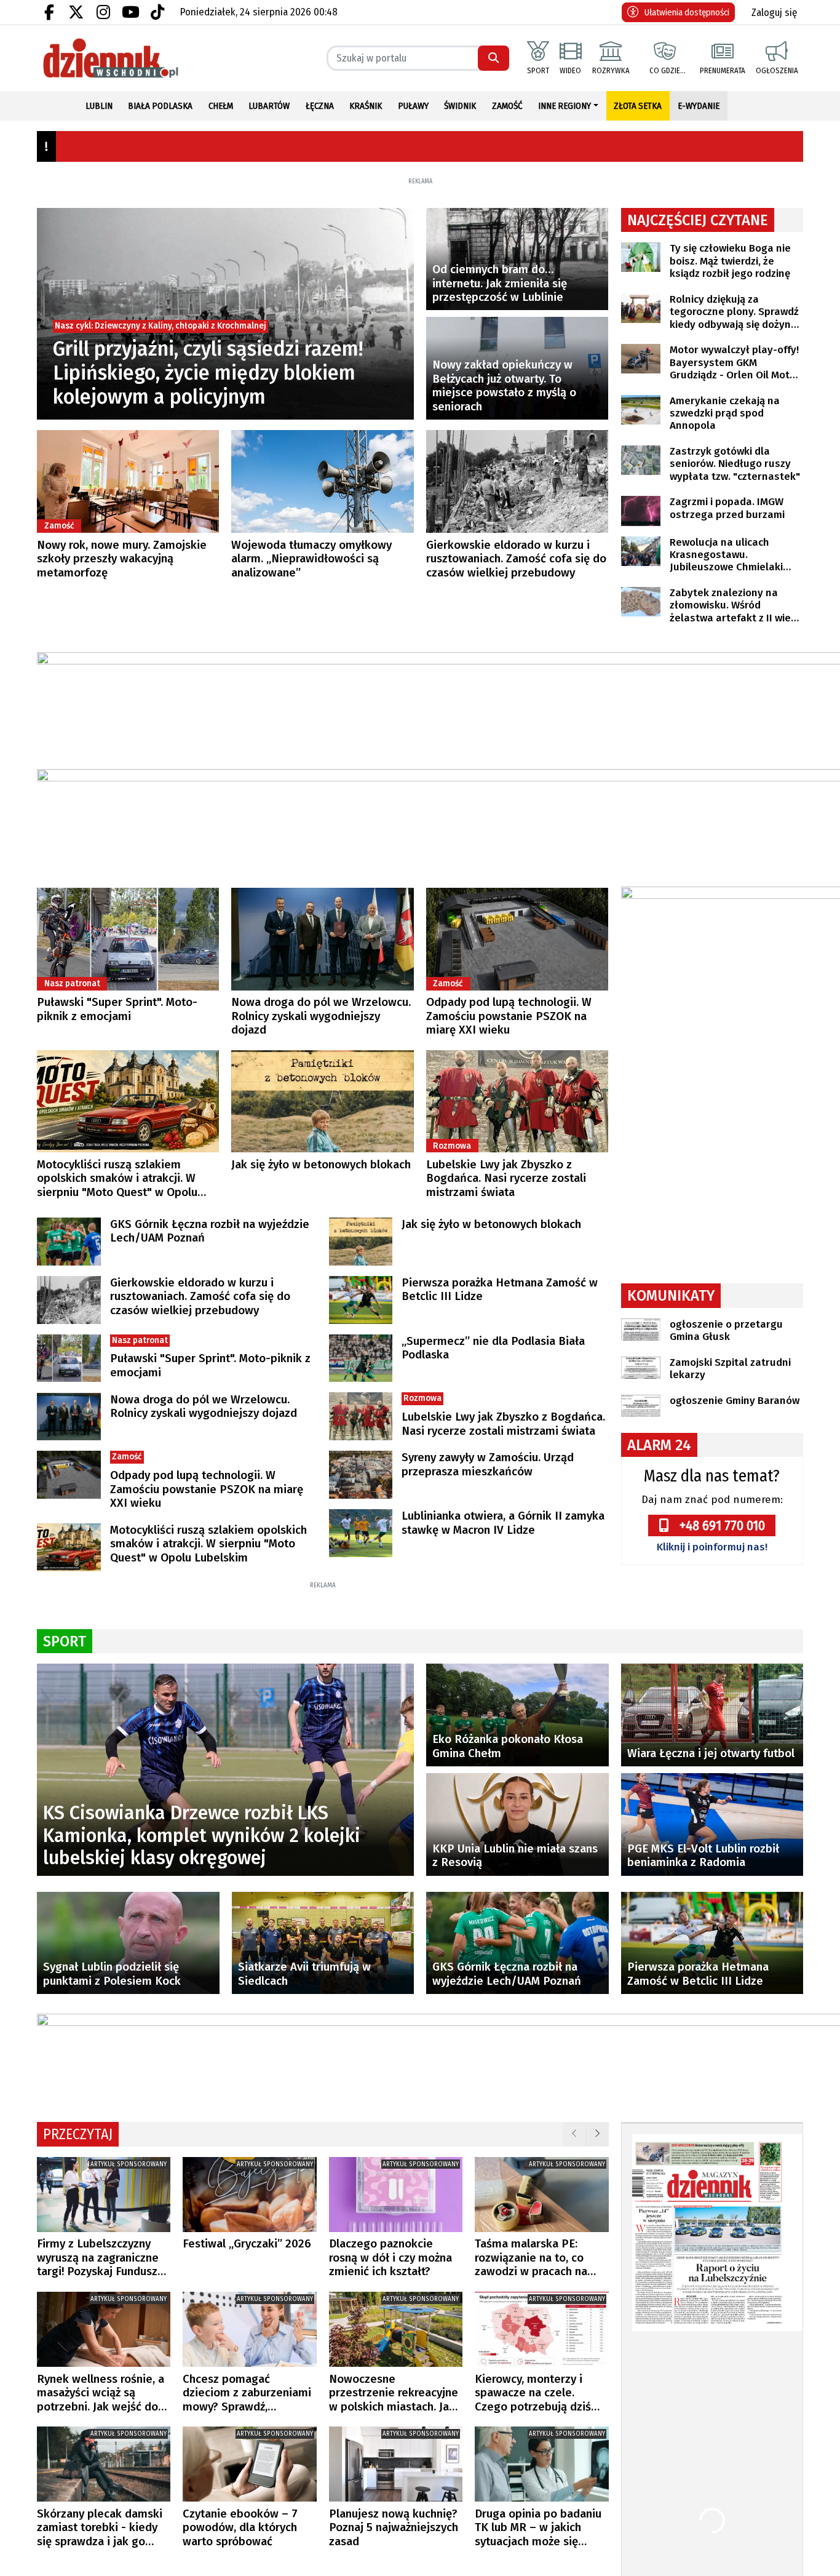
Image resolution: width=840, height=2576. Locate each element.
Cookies (267, 1447)
